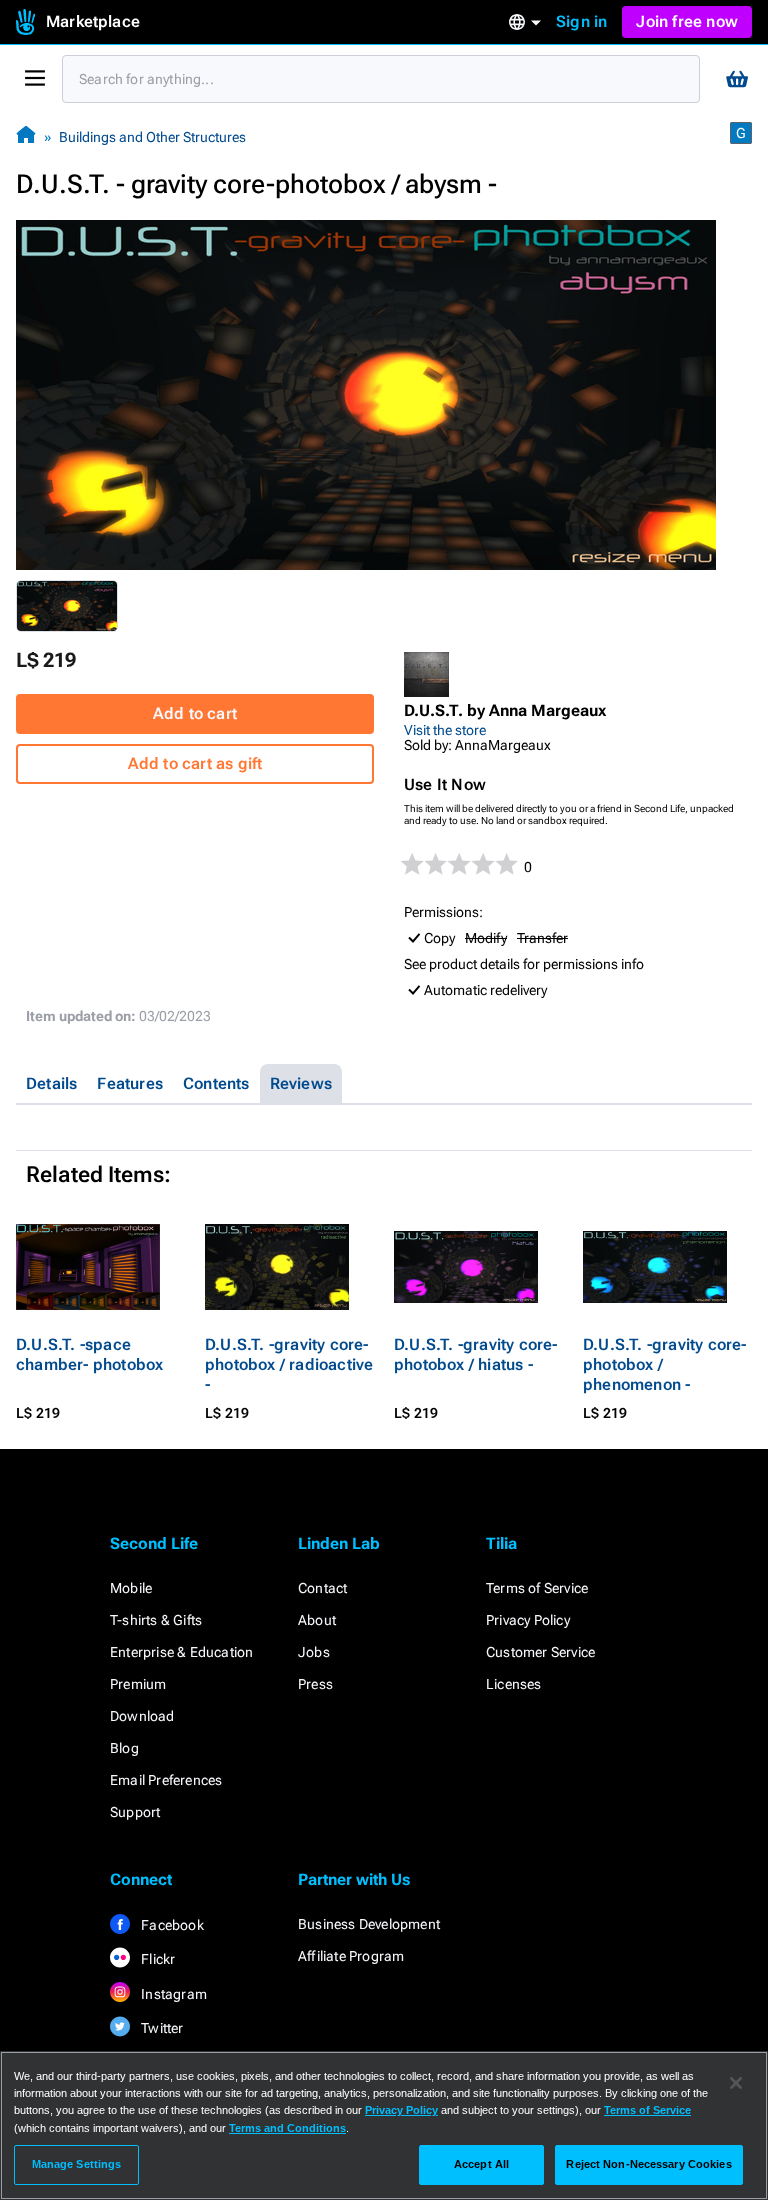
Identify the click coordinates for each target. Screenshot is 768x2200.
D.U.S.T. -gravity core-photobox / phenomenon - (665, 1364)
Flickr (156, 1959)
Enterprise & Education (181, 1652)
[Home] (26, 136)
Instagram (172, 1994)
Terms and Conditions (287, 2128)
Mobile (131, 1588)
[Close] (736, 2083)
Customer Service (540, 1652)
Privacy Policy (528, 1620)
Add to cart (195, 713)
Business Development (369, 1924)
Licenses (514, 1684)
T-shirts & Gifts (156, 1620)
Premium (138, 1684)
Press (315, 1684)
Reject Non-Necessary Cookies (648, 2164)
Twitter (161, 2028)
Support (135, 1812)
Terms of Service (537, 1588)
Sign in (581, 21)
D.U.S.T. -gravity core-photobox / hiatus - (476, 1354)
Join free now (687, 21)
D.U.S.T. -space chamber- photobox (89, 1354)
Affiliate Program (351, 1956)
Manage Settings (77, 2164)
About (317, 1620)
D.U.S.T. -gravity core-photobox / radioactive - (289, 1364)
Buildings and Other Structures (152, 137)
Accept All (481, 2164)
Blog (124, 1748)
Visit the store (445, 730)
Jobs (314, 1652)
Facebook (171, 1925)
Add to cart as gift (195, 763)
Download (142, 1716)
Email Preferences (166, 1780)
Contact (322, 1588)
